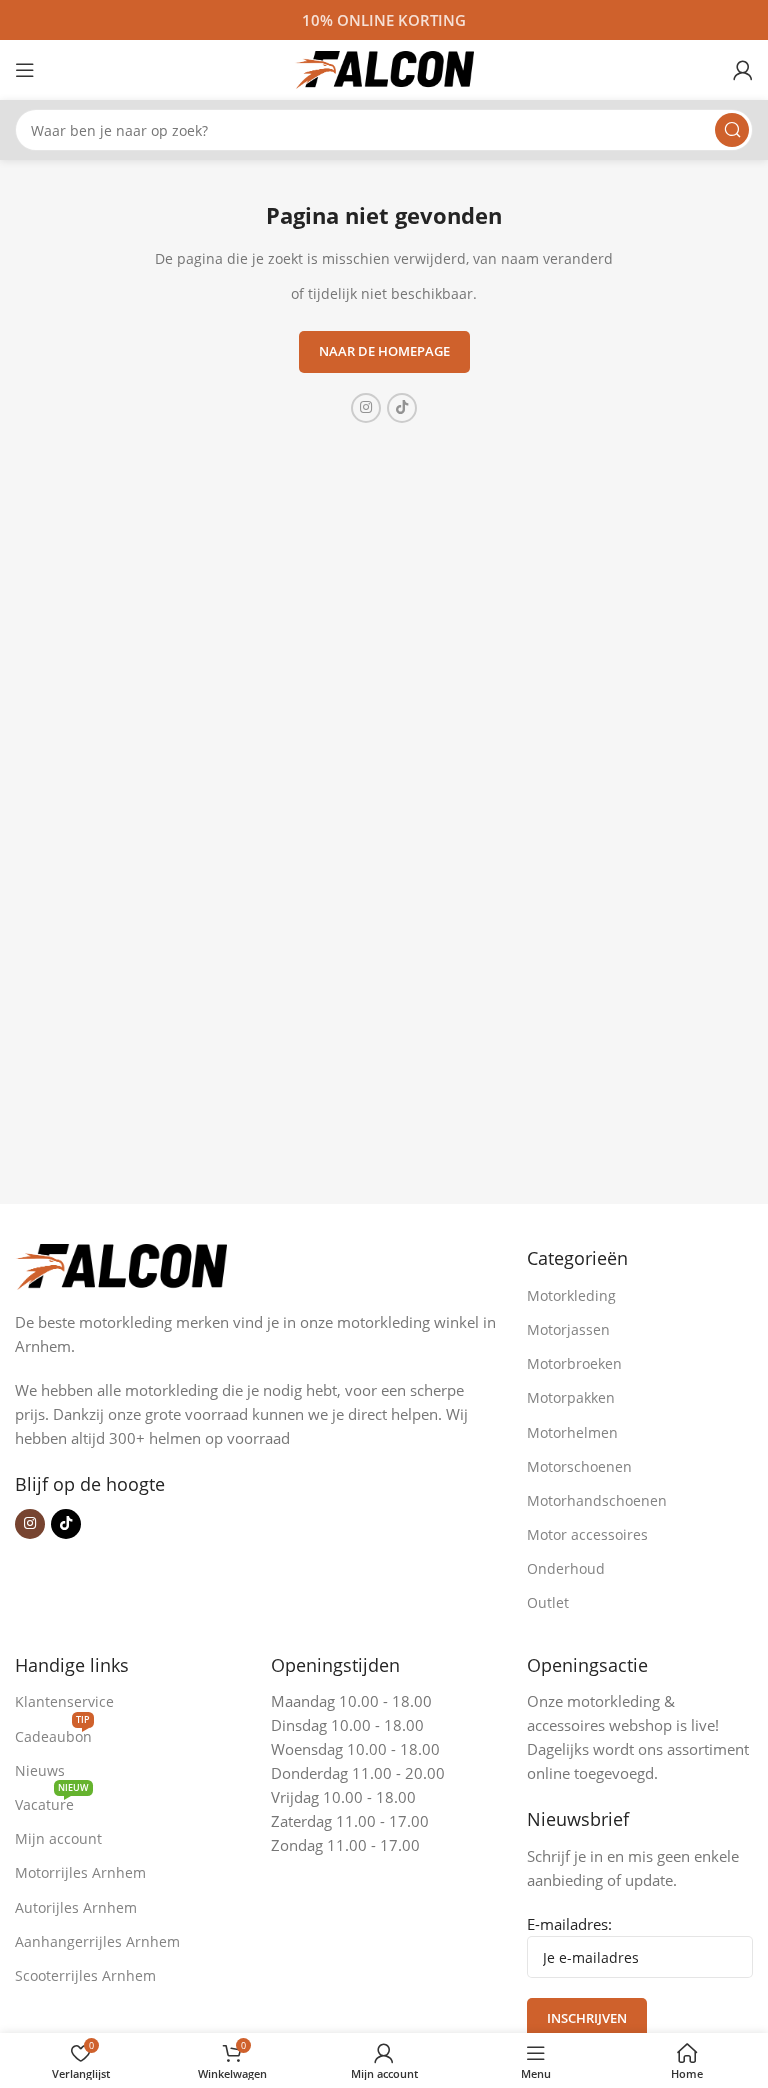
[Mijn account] (743, 70)
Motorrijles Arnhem (80, 1872)
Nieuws (40, 1770)
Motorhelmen (572, 1432)
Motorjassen (568, 1329)
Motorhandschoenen (597, 1500)
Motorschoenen (579, 1466)
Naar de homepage (384, 351)
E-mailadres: (569, 1924)
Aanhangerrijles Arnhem (97, 1941)
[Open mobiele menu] (25, 70)
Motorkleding (571, 1295)
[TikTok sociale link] (402, 408)
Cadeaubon (53, 1733)
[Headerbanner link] (384, 20)
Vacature (52, 1801)
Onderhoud (566, 1568)
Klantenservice (64, 1701)
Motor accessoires (587, 1534)
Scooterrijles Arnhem (85, 1975)
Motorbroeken (574, 1363)
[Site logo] (384, 68)
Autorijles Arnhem (76, 1907)
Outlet (548, 1602)
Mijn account (58, 1838)
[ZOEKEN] (732, 130)
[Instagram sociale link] (366, 408)
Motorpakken (571, 1397)
